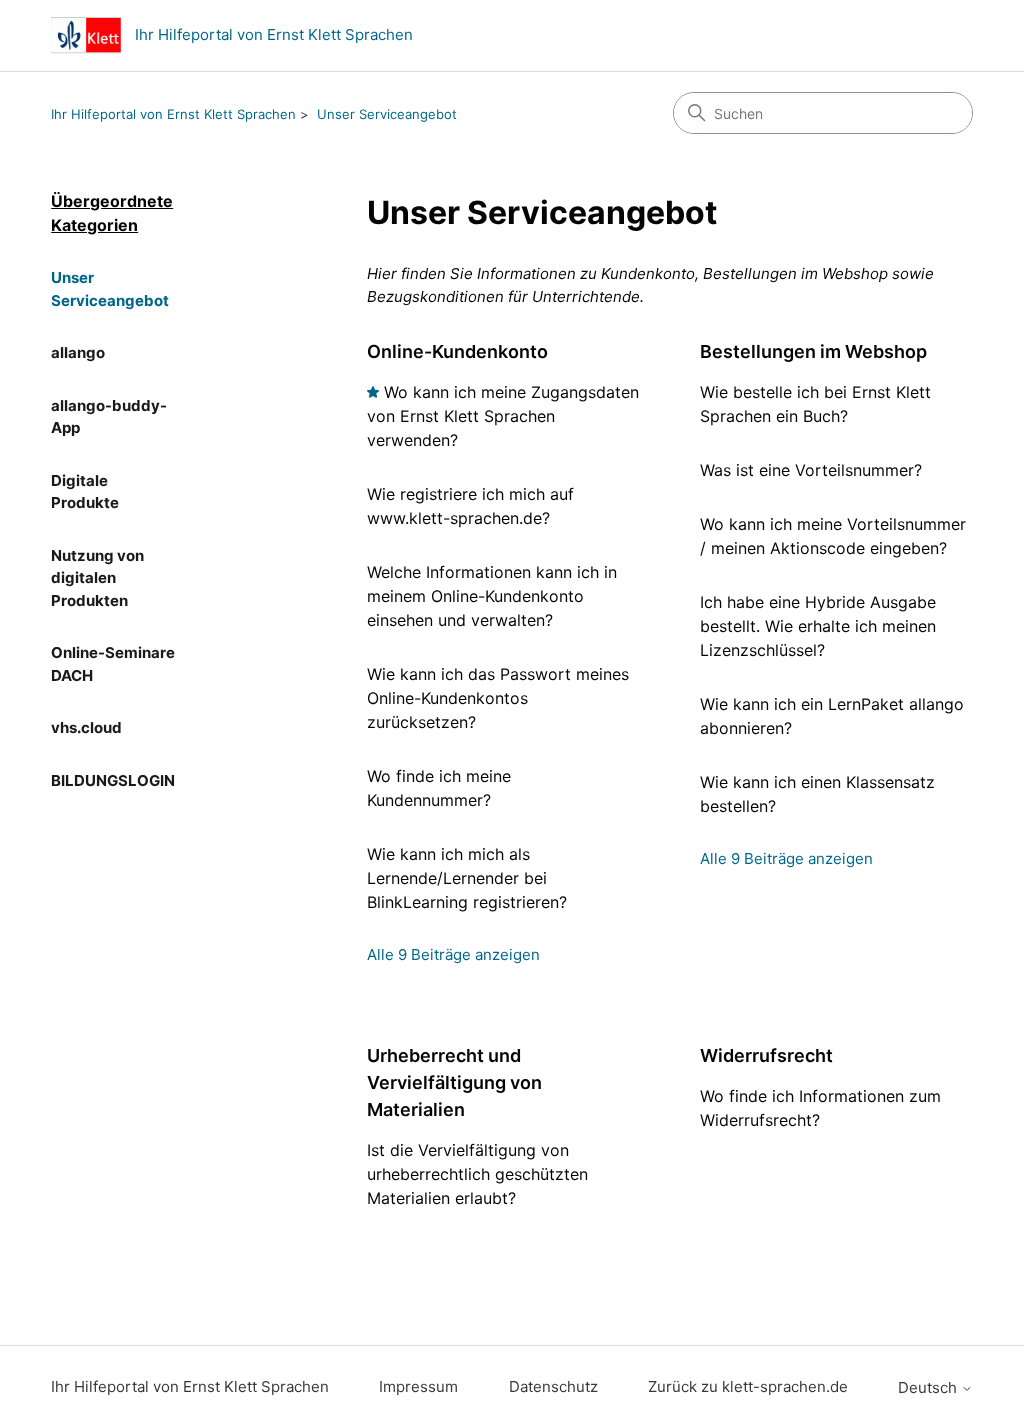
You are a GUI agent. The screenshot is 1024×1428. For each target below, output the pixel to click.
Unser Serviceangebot (387, 114)
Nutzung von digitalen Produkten (97, 578)
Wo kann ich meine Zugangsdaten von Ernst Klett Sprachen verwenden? (503, 416)
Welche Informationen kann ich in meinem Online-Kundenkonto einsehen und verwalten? (492, 596)
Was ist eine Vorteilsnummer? (811, 470)
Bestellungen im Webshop (813, 351)
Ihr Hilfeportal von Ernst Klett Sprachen (173, 114)
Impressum (418, 1386)
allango (78, 352)
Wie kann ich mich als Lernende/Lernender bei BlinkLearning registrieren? (467, 878)
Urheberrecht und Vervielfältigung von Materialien (454, 1082)
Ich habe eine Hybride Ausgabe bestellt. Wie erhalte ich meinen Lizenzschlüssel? (818, 626)
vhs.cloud (86, 727)
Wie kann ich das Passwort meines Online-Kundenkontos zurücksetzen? (498, 698)
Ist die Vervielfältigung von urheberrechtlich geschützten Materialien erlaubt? (477, 1174)
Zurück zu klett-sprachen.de (748, 1386)
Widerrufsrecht (766, 1055)
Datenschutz (553, 1386)
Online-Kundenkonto (457, 351)
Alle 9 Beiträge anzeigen (453, 954)
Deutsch (929, 1387)
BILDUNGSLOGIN (113, 780)
